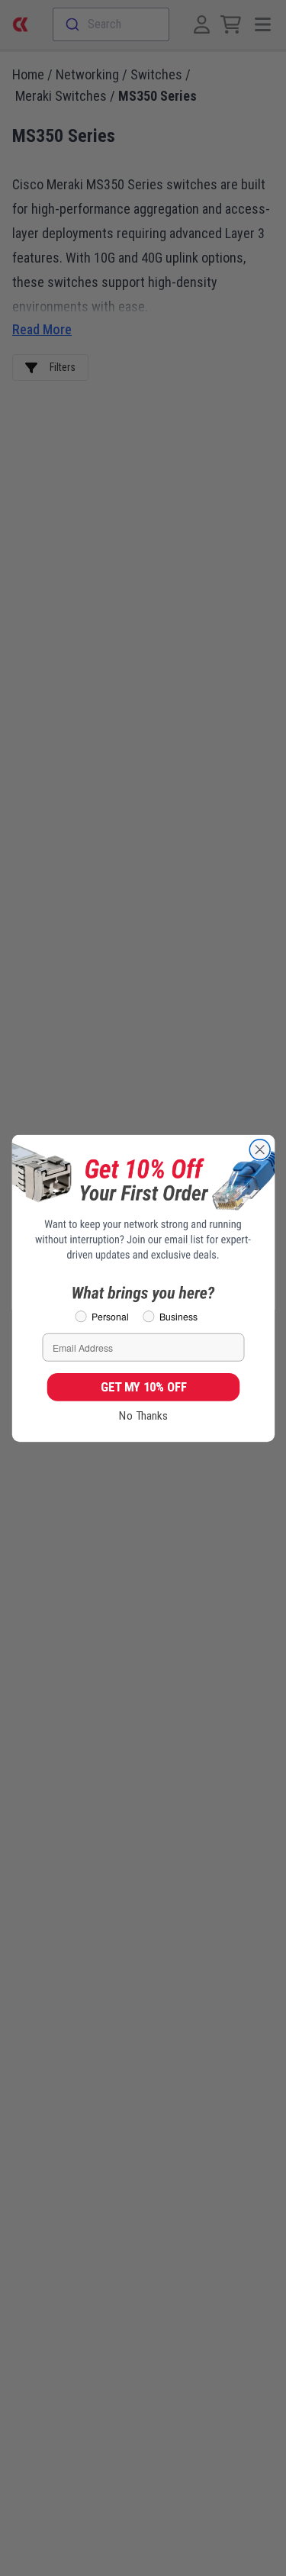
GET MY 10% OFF (143, 1386)
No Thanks (143, 1415)
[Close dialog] (260, 1149)
